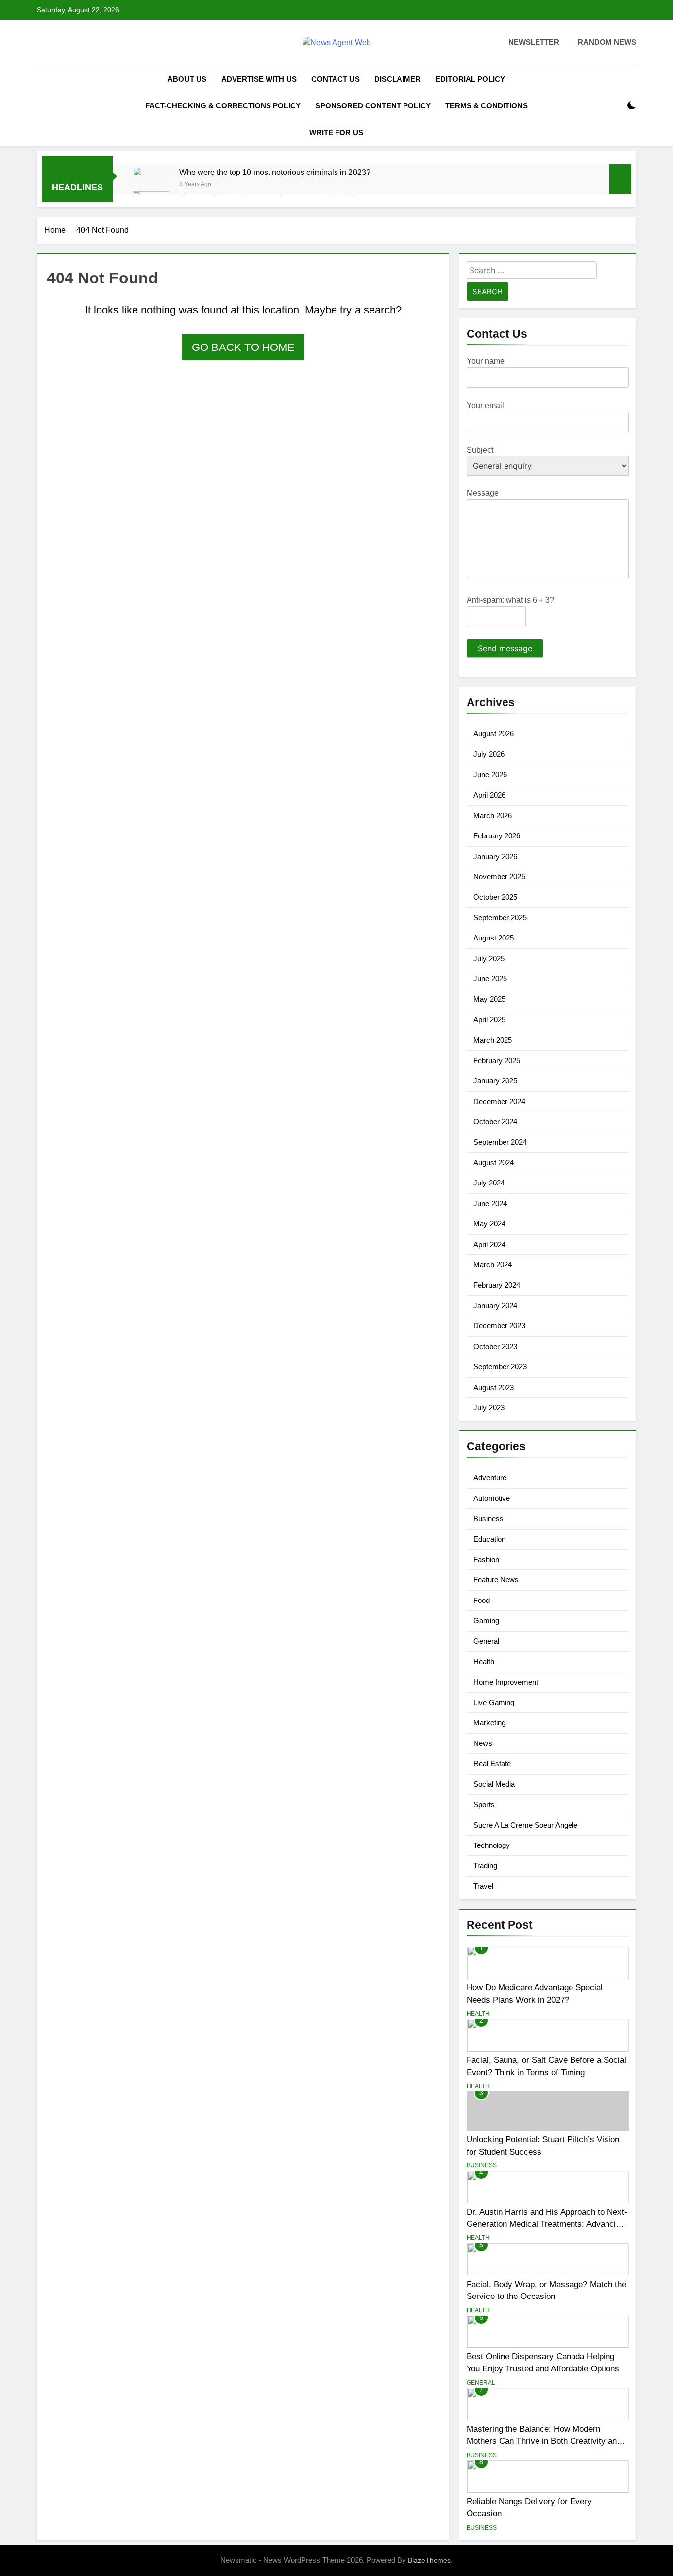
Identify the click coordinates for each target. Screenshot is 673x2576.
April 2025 (489, 1020)
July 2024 (489, 1183)
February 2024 (497, 1285)
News (483, 1743)
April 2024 (489, 1244)
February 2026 (497, 836)
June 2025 (490, 979)
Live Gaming (494, 1702)
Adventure (490, 1478)
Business (488, 1518)
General (486, 1641)
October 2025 (495, 897)
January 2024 (495, 1305)
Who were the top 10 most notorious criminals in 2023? (275, 172)
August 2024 (494, 1163)
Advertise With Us (259, 79)
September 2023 (500, 1367)
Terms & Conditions (487, 106)
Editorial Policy (470, 79)
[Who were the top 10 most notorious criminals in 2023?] (151, 185)
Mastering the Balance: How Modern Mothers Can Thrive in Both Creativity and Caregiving (544, 2441)
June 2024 (490, 1203)
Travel (483, 1886)
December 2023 (499, 1326)
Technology (492, 1845)
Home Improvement (506, 1682)
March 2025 (493, 1040)
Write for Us (336, 132)
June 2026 (490, 775)
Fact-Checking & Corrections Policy (223, 106)
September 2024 (500, 1142)
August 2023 (494, 1387)
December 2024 (499, 1101)
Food (482, 1600)
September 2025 (500, 918)
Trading (485, 1865)
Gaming (486, 1620)
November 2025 (499, 877)
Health (484, 1661)
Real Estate (492, 1763)
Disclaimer (398, 79)
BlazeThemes (429, 2560)
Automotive (492, 1498)
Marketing (489, 1723)
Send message (505, 648)
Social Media (494, 1784)
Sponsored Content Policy (373, 106)
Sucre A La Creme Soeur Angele (525, 1825)
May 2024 (489, 1224)
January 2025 (495, 1081)
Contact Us (336, 79)
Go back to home (243, 347)
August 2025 (494, 938)
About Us (187, 79)
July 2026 (489, 754)
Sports (484, 1804)
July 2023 (489, 1408)
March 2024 (493, 1265)
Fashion (486, 1559)
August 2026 (494, 734)
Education (489, 1539)
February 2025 (497, 1061)
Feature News (496, 1580)
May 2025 (489, 999)
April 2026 (489, 795)
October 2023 (495, 1346)
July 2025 (489, 958)
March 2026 (493, 816)
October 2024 (495, 1122)
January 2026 (495, 856)
